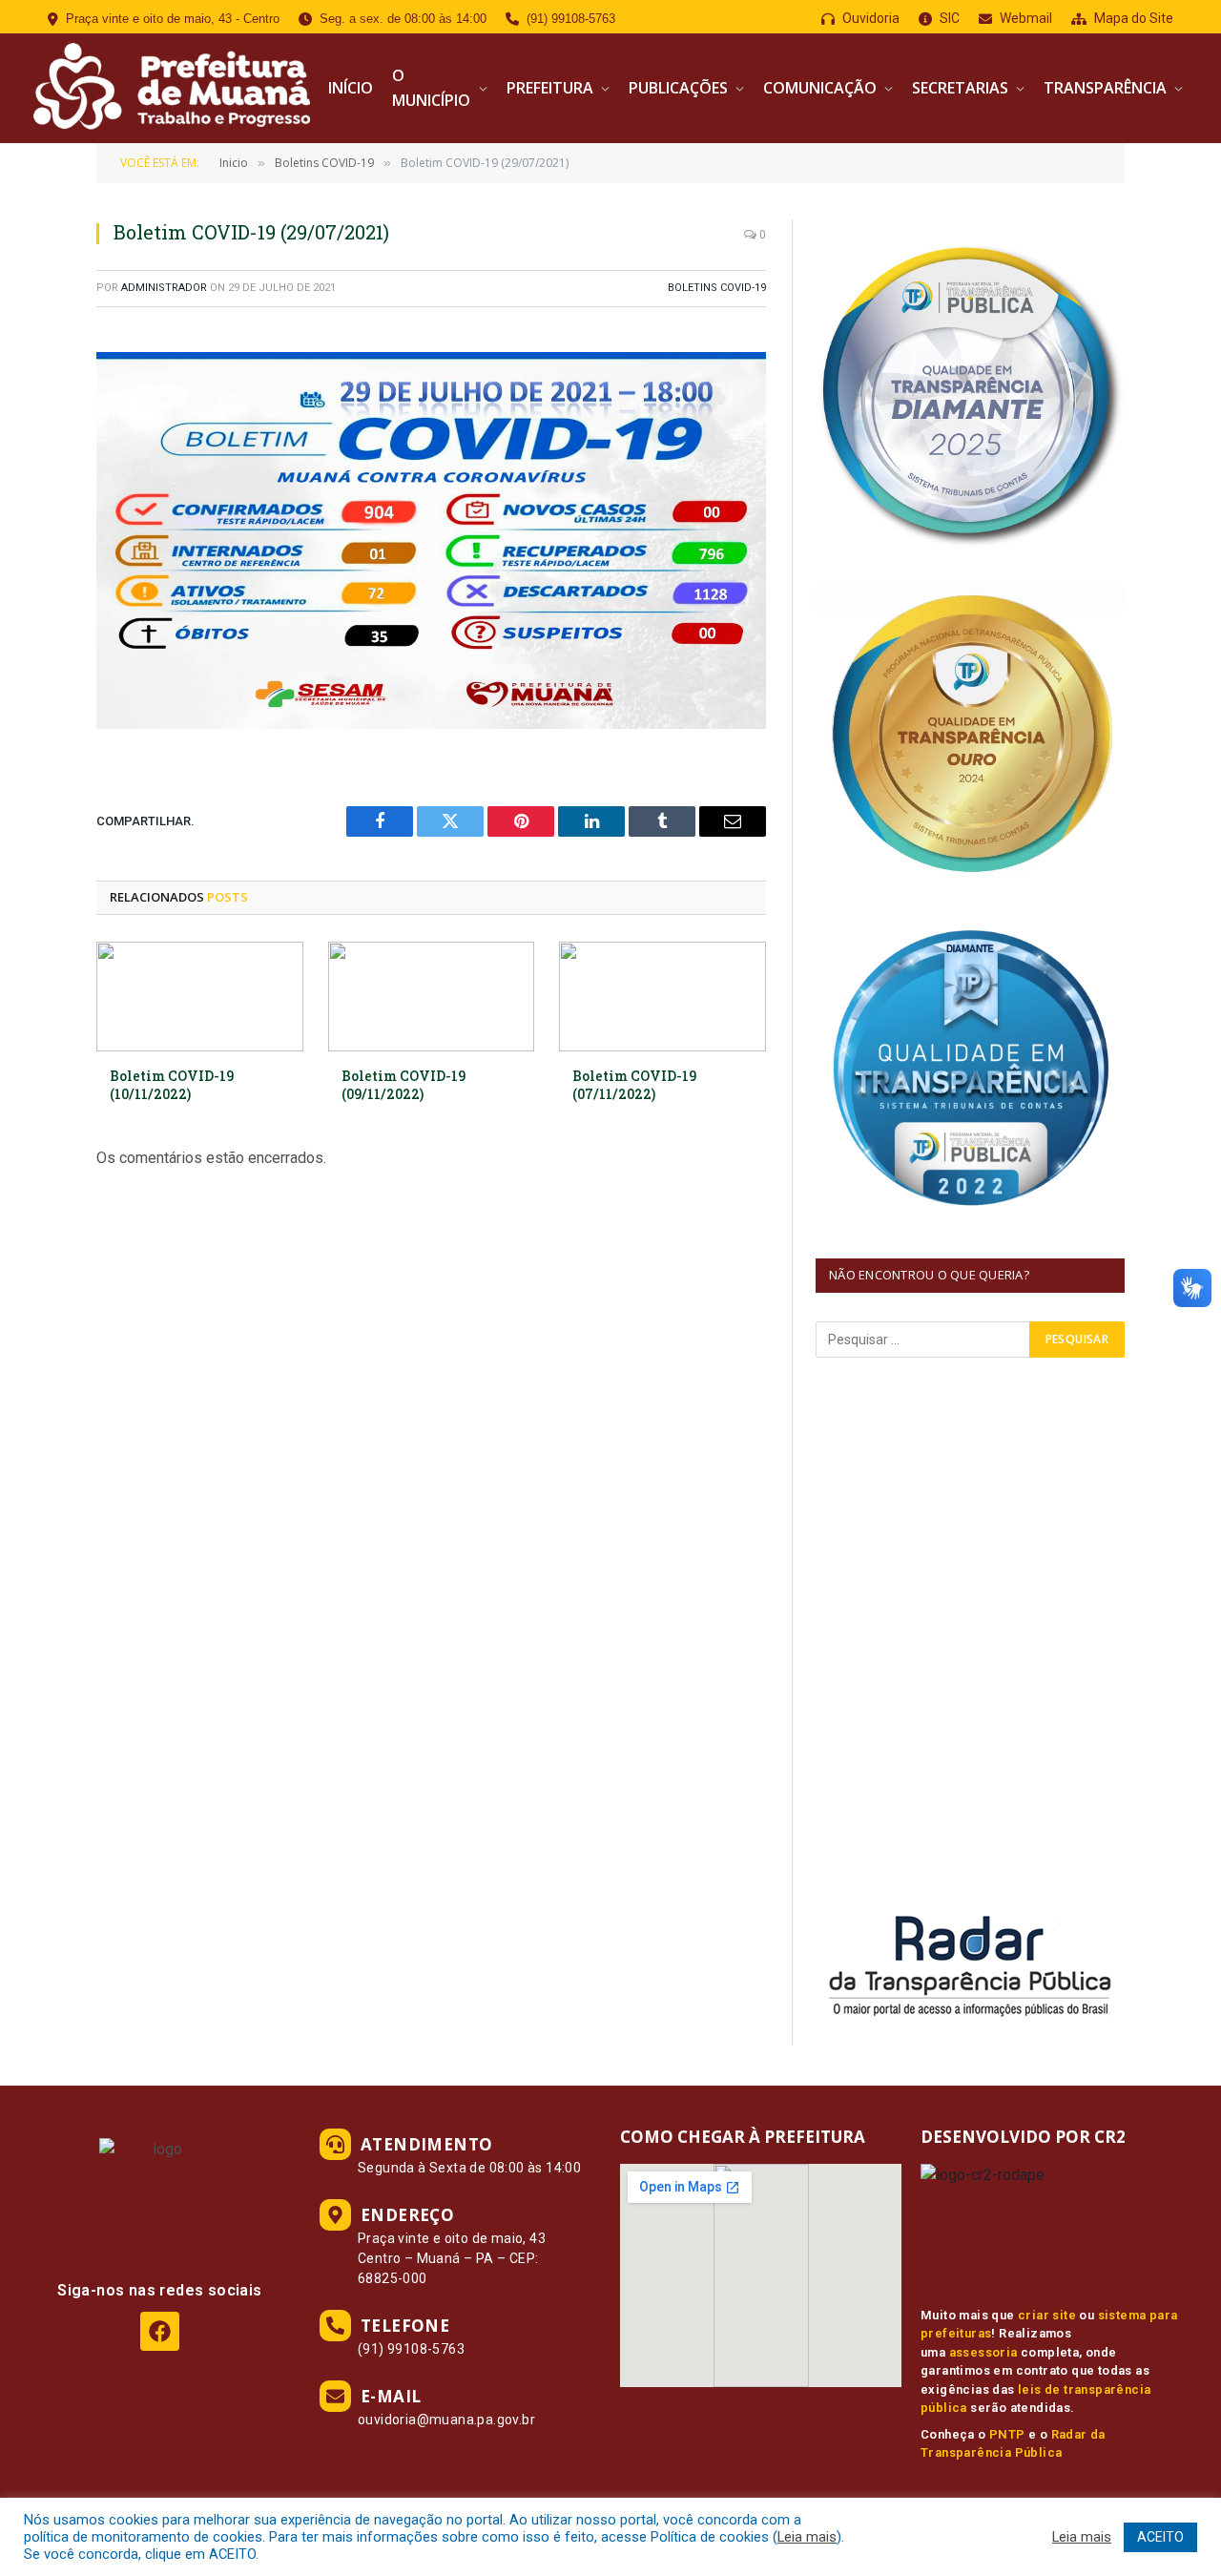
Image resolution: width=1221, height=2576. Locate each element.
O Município (431, 88)
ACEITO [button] (1160, 2537)
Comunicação (820, 88)
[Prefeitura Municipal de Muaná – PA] (169, 88)
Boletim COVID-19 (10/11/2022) (172, 1085)
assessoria (983, 2352)
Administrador (164, 288)
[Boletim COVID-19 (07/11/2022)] (662, 997)
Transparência (1105, 88)
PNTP (1007, 2434)
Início (351, 88)
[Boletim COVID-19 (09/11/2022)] (432, 997)
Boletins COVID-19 (717, 288)
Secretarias (960, 88)
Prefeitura (550, 88)
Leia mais (807, 2537)
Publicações (678, 88)
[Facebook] (160, 2331)
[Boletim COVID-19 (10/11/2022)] (200, 997)
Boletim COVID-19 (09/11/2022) (404, 1085)
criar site (1047, 2315)
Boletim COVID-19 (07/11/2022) (634, 1085)
